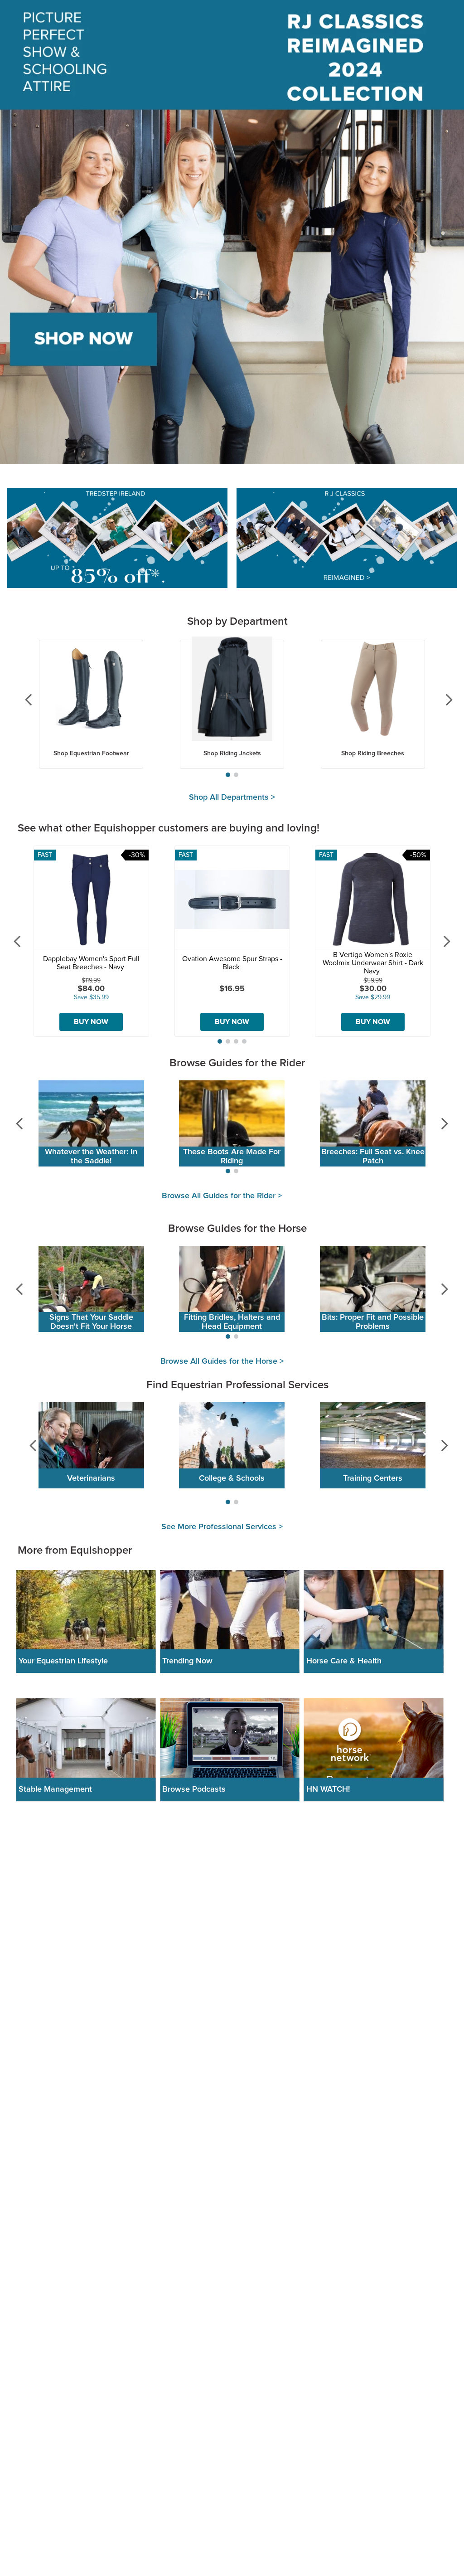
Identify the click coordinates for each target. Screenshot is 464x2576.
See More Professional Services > (222, 1527)
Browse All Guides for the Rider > (222, 1196)
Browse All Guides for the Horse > (222, 1361)
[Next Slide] (442, 700)
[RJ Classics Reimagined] (347, 539)
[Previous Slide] (22, 700)
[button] (228, 775)
